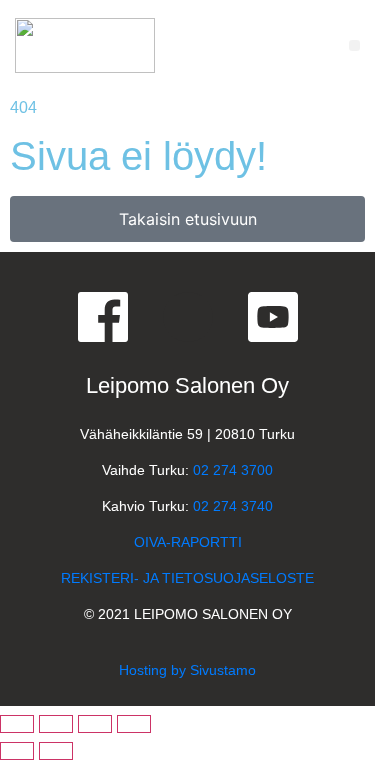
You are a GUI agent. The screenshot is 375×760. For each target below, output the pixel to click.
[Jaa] (95, 724)
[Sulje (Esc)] (134, 724)
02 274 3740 (233, 506)
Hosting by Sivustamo (187, 670)
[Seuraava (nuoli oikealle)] (56, 751)
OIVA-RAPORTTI (188, 542)
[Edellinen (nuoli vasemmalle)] (17, 751)
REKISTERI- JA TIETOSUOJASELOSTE (187, 578)
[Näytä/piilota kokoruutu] (56, 724)
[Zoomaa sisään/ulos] (17, 724)
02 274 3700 (233, 470)
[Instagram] (188, 317)
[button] (354, 45)
